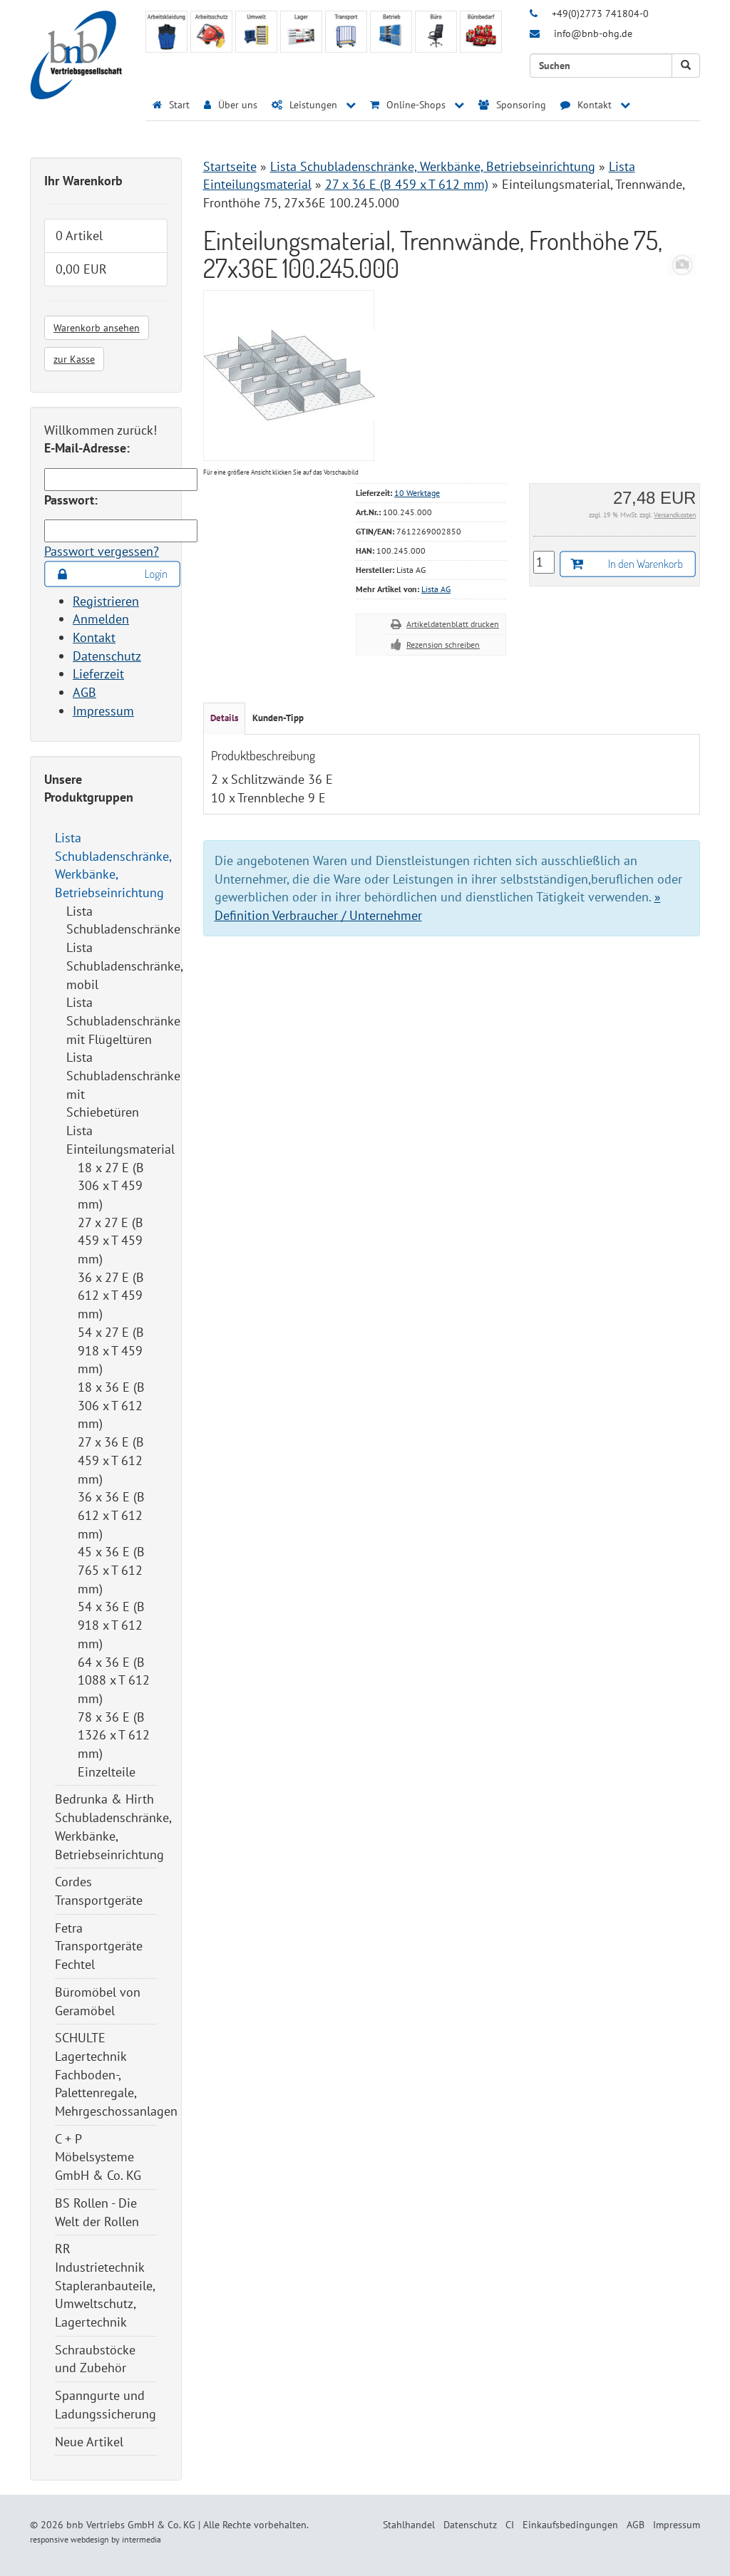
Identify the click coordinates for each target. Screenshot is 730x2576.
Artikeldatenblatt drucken (453, 624)
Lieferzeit (98, 674)
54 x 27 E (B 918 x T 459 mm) (111, 1350)
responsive (49, 2539)
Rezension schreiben (443, 645)
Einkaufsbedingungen (570, 2525)
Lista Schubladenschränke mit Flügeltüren (123, 1020)
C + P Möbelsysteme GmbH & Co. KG (98, 2157)
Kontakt (94, 637)
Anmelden (101, 619)
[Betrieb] (391, 32)
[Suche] (686, 66)
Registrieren (106, 601)
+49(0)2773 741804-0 (600, 14)
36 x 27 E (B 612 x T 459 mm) (111, 1295)
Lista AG (436, 589)
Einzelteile (107, 1772)
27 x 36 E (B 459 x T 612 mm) (111, 1460)
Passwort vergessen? (102, 551)
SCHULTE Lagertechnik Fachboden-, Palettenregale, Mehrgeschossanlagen (116, 2074)
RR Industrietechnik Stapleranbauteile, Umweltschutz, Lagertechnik (105, 2285)
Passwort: (71, 500)
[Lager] (301, 32)
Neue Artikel (89, 2442)
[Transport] (346, 32)
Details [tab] (224, 718)
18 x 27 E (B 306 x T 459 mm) (111, 1186)
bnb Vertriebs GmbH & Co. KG (131, 2525)
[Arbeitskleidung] (166, 32)
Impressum (103, 711)
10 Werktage (417, 493)
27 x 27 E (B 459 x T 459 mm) (110, 1241)
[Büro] (436, 32)
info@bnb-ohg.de (593, 33)
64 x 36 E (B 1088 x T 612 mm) (114, 1680)
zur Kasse (74, 359)
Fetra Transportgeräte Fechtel (99, 1946)
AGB (84, 692)
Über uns (236, 105)
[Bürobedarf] (481, 32)
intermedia (142, 2539)
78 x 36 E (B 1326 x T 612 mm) (114, 1735)
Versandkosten (675, 515)
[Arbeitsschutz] (211, 32)
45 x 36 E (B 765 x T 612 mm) (111, 1570)
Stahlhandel (409, 2525)
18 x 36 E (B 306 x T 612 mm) (111, 1405)
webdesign (90, 2539)
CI (510, 2525)
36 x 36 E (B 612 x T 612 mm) (111, 1515)
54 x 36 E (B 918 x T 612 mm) (111, 1625)
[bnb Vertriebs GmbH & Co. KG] (76, 54)
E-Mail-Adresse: (87, 448)
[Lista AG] (682, 263)
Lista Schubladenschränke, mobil (124, 966)
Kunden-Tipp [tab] (278, 718)
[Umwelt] (256, 32)
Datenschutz (107, 656)
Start (178, 105)
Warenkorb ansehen (97, 328)
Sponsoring (520, 105)
